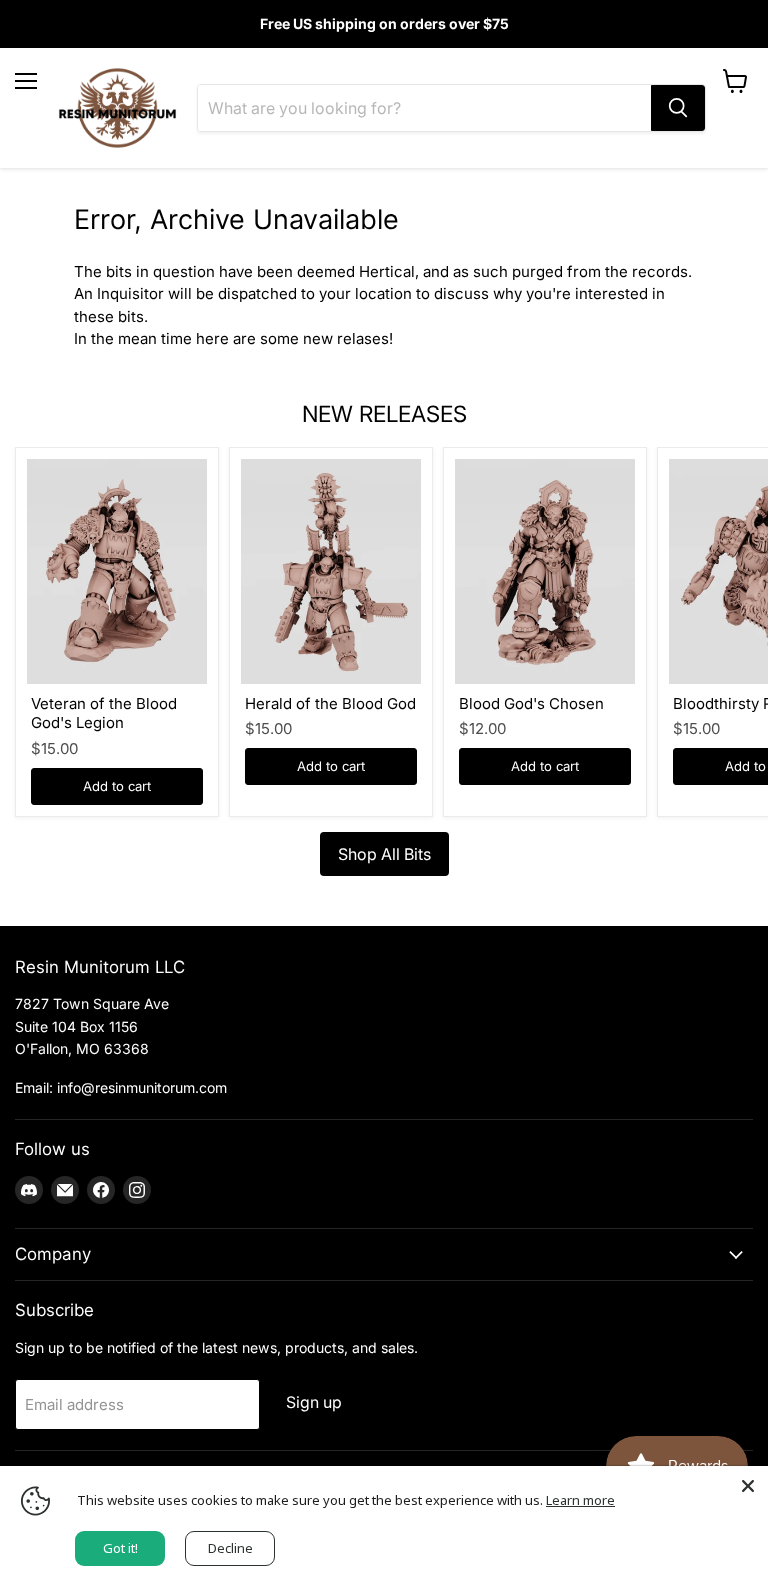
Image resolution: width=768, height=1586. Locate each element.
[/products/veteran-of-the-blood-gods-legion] (117, 571)
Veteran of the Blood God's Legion (104, 713)
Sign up (314, 1402)
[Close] (748, 1486)
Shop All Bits (384, 854)
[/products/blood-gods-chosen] (545, 571)
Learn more (580, 1500)
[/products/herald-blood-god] (331, 571)
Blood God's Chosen (531, 703)
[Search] (678, 108)
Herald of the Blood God (330, 703)
